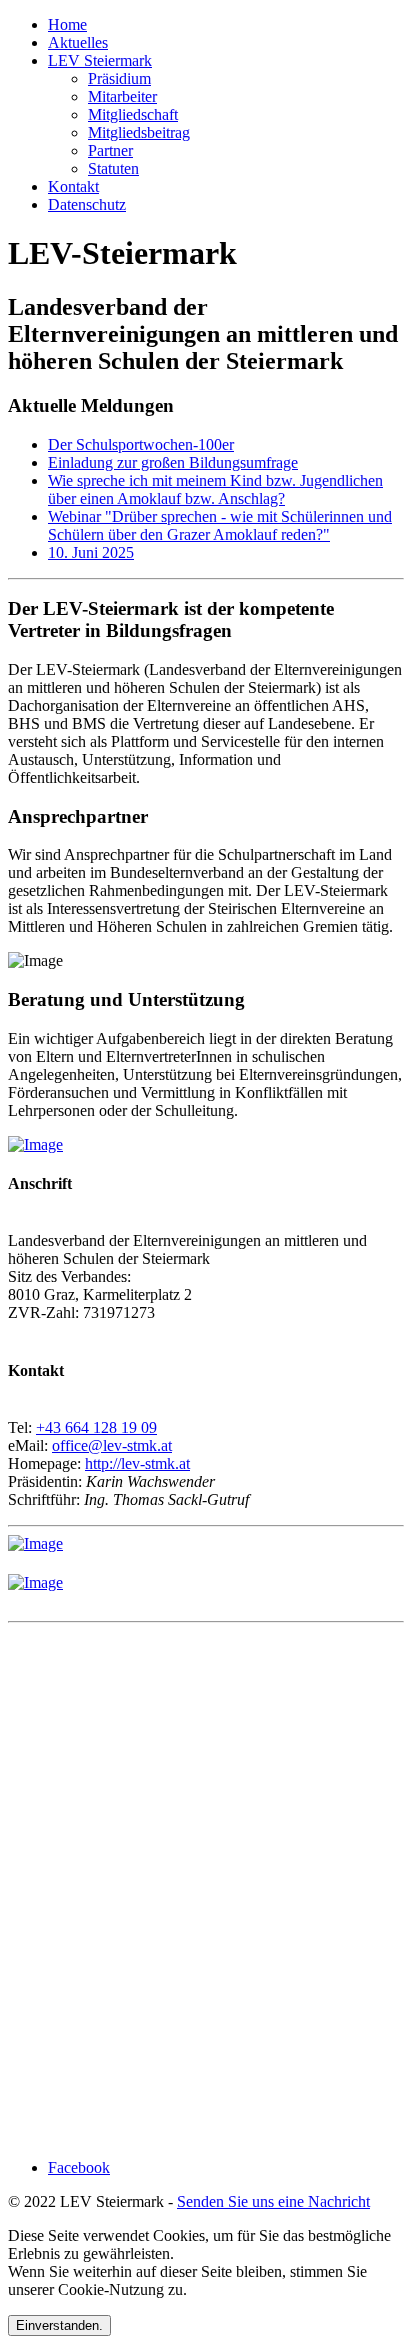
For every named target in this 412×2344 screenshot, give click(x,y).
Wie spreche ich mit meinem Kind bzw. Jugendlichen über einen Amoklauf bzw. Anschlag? (215, 489)
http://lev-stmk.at (137, 1463)
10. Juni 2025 (91, 552)
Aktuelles (78, 42)
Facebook (79, 2167)
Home (67, 24)
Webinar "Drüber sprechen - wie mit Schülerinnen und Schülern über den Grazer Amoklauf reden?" (220, 525)
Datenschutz (87, 204)
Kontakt (73, 186)
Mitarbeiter (122, 96)
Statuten (113, 168)
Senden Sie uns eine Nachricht (273, 2201)
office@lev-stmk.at (112, 1445)
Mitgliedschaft (133, 114)
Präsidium (119, 78)
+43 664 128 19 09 (96, 1427)
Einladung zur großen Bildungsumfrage (173, 462)
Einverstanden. (59, 2325)
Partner (110, 150)
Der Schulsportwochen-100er (141, 444)
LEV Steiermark (100, 60)
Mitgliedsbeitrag (139, 132)
